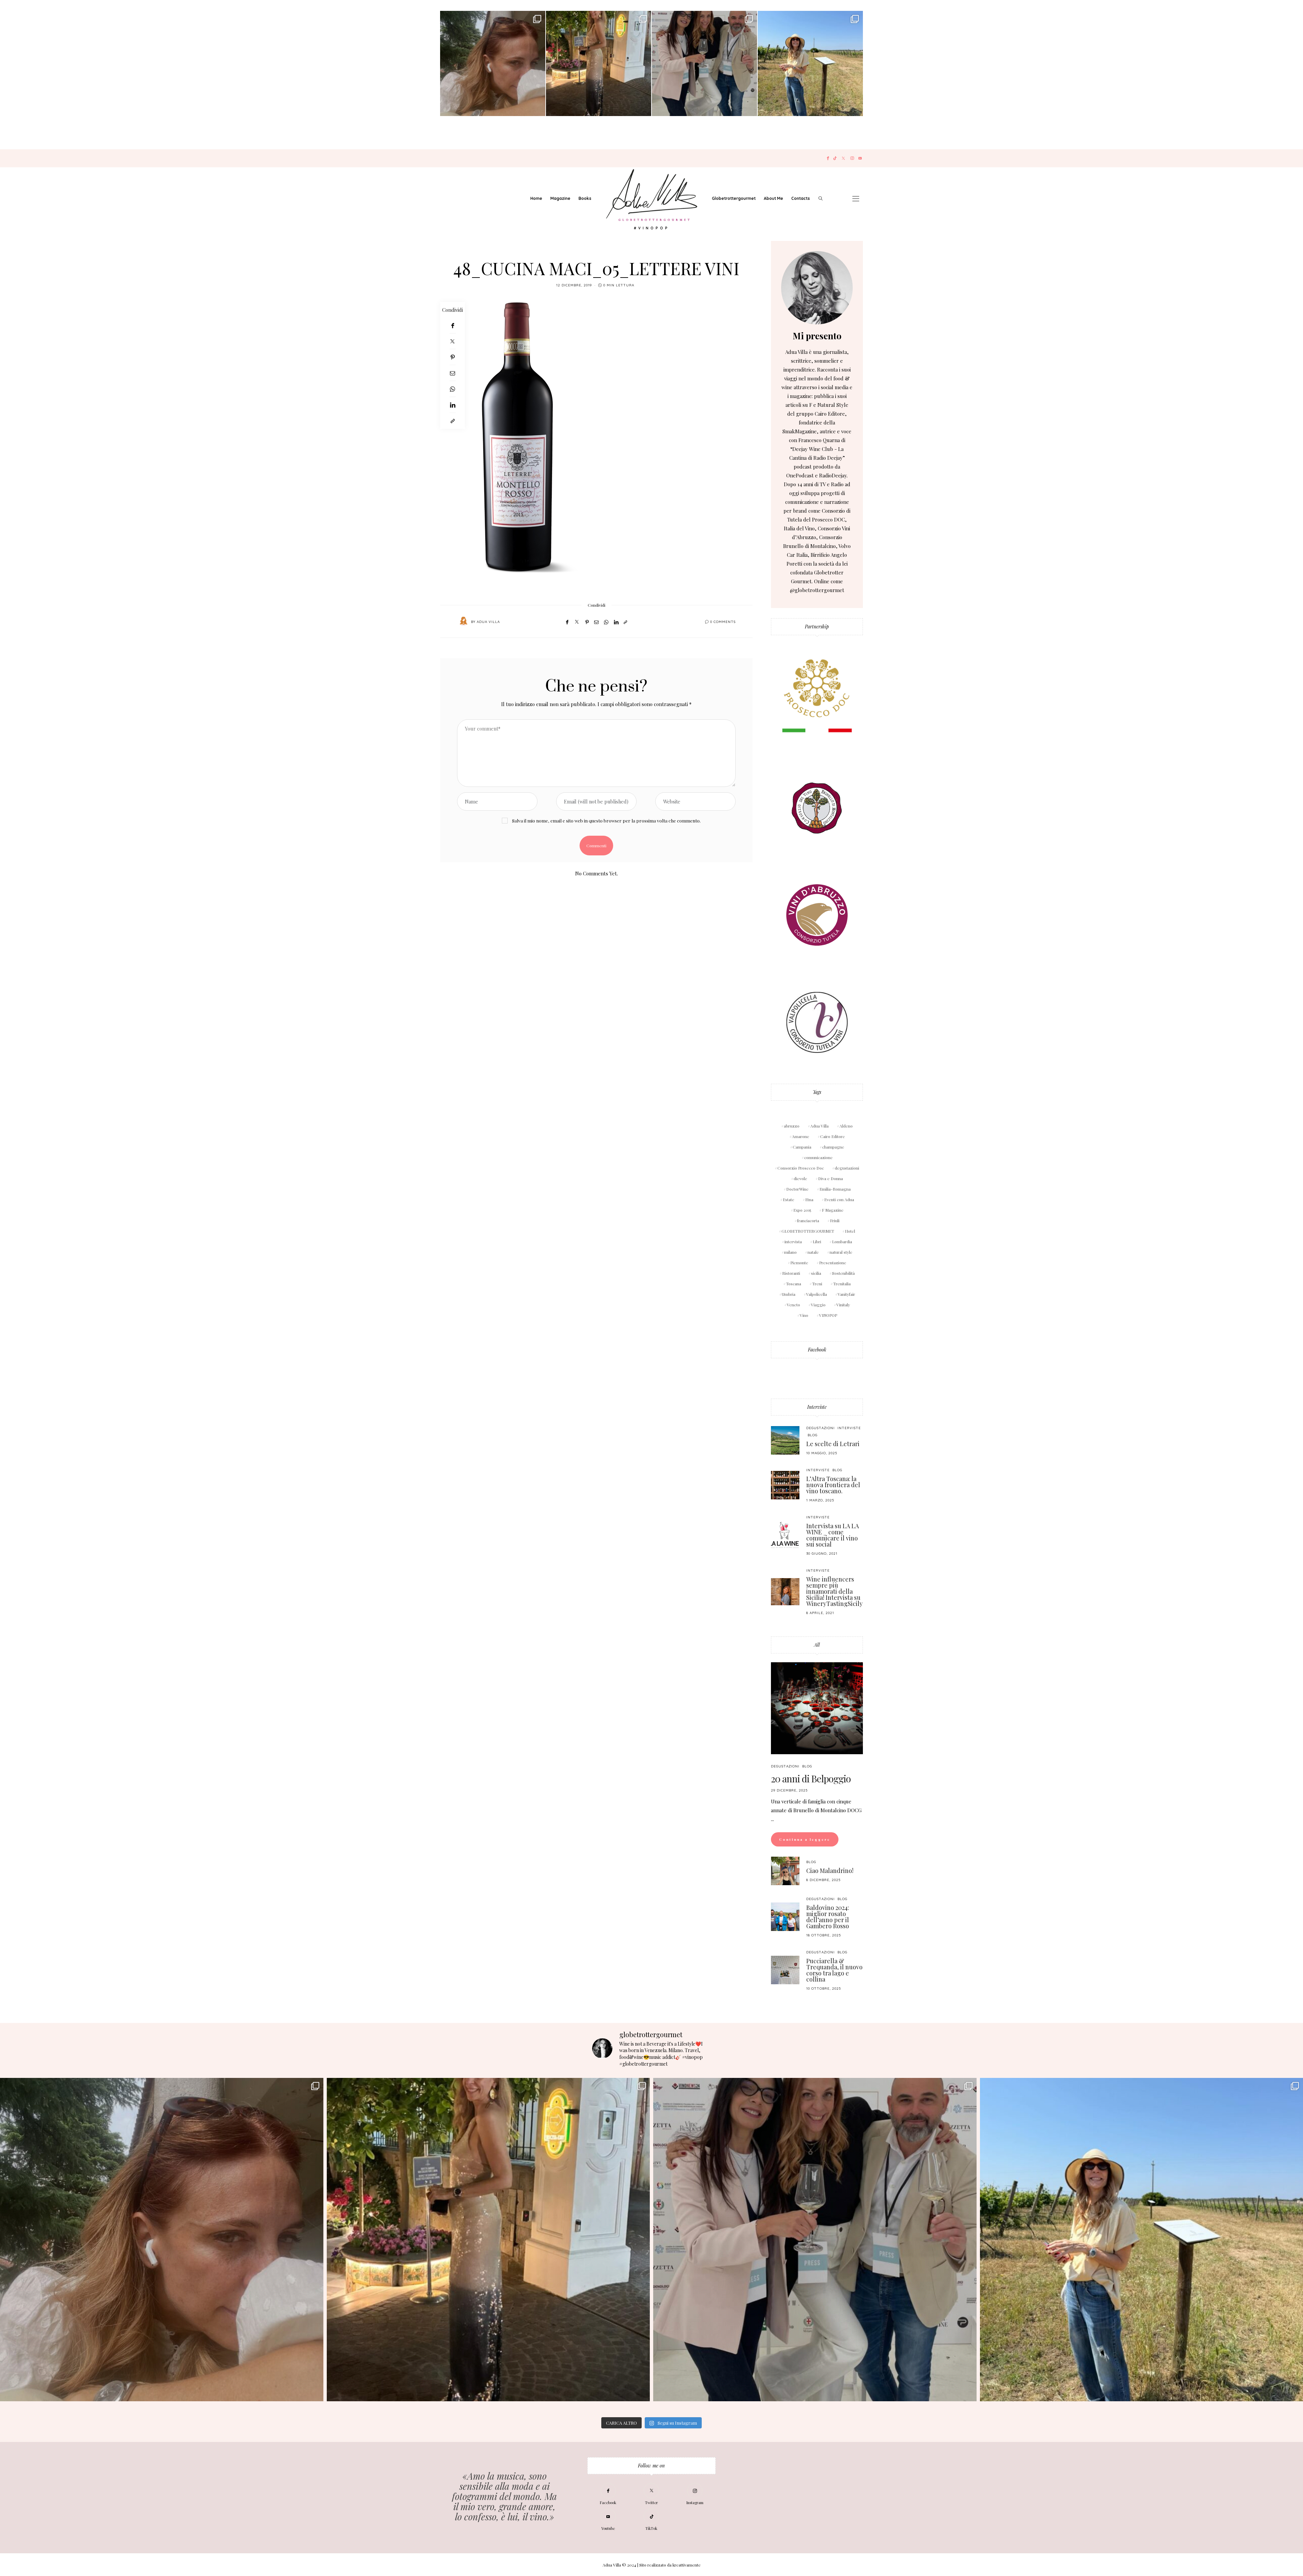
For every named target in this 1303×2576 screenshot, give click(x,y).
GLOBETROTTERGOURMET (808, 1231)
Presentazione (833, 1263)
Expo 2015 (802, 1210)
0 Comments (723, 622)
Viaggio (818, 1305)
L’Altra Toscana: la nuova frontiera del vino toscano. (833, 1485)
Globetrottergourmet (734, 198)
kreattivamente (687, 2565)
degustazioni (847, 1168)
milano (790, 1252)
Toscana (794, 1284)
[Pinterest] (452, 357)
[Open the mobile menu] (856, 199)
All (817, 1645)
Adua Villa (488, 622)
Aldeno (846, 1126)
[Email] (452, 373)
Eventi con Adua (839, 1199)
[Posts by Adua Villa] (464, 621)
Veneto (794, 1305)
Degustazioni (820, 1428)
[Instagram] (852, 158)
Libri (817, 1242)
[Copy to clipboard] (452, 421)
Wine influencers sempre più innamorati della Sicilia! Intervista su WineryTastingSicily (834, 1591)
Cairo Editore (833, 1136)
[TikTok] (835, 158)
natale (813, 1252)
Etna (809, 1199)
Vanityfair (846, 1294)
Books (585, 198)
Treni (817, 1284)
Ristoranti (791, 1273)
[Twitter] (843, 158)
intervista (793, 1242)
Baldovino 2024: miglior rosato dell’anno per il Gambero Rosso (828, 1917)
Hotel (850, 1231)
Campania (802, 1147)
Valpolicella (817, 1294)
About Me (773, 198)
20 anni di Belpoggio (811, 1778)
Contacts (801, 198)
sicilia (816, 1273)
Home (536, 198)
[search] (820, 198)
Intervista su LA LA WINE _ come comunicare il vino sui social (833, 1535)
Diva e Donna (830, 1178)
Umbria (789, 1294)
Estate (789, 1199)
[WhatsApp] (452, 389)
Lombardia (842, 1242)
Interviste (817, 1407)
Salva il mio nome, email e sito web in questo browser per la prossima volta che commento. (606, 820)
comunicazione (818, 1157)
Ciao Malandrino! (830, 1871)
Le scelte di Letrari (833, 1444)
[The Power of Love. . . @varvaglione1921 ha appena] (810, 63)
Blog (813, 1435)
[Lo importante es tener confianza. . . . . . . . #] (599, 63)
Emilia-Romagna (835, 1189)
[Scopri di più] (817, 288)
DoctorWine (797, 1189)
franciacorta (808, 1220)
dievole (800, 1178)
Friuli (835, 1220)
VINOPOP (828, 1315)
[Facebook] (828, 158)
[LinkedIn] (452, 405)
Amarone (801, 1136)
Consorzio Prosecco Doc (801, 1168)
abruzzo (792, 1126)
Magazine (560, 198)
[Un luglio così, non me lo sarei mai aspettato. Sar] (493, 63)
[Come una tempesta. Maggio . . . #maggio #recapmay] (704, 63)
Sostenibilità (843, 1273)
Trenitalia (842, 1284)
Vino (804, 1315)
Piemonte (799, 1263)
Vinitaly (843, 1305)
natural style (841, 1252)
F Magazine (833, 1210)
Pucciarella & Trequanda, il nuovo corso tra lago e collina (834, 1970)
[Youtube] (860, 158)
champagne (833, 1147)
